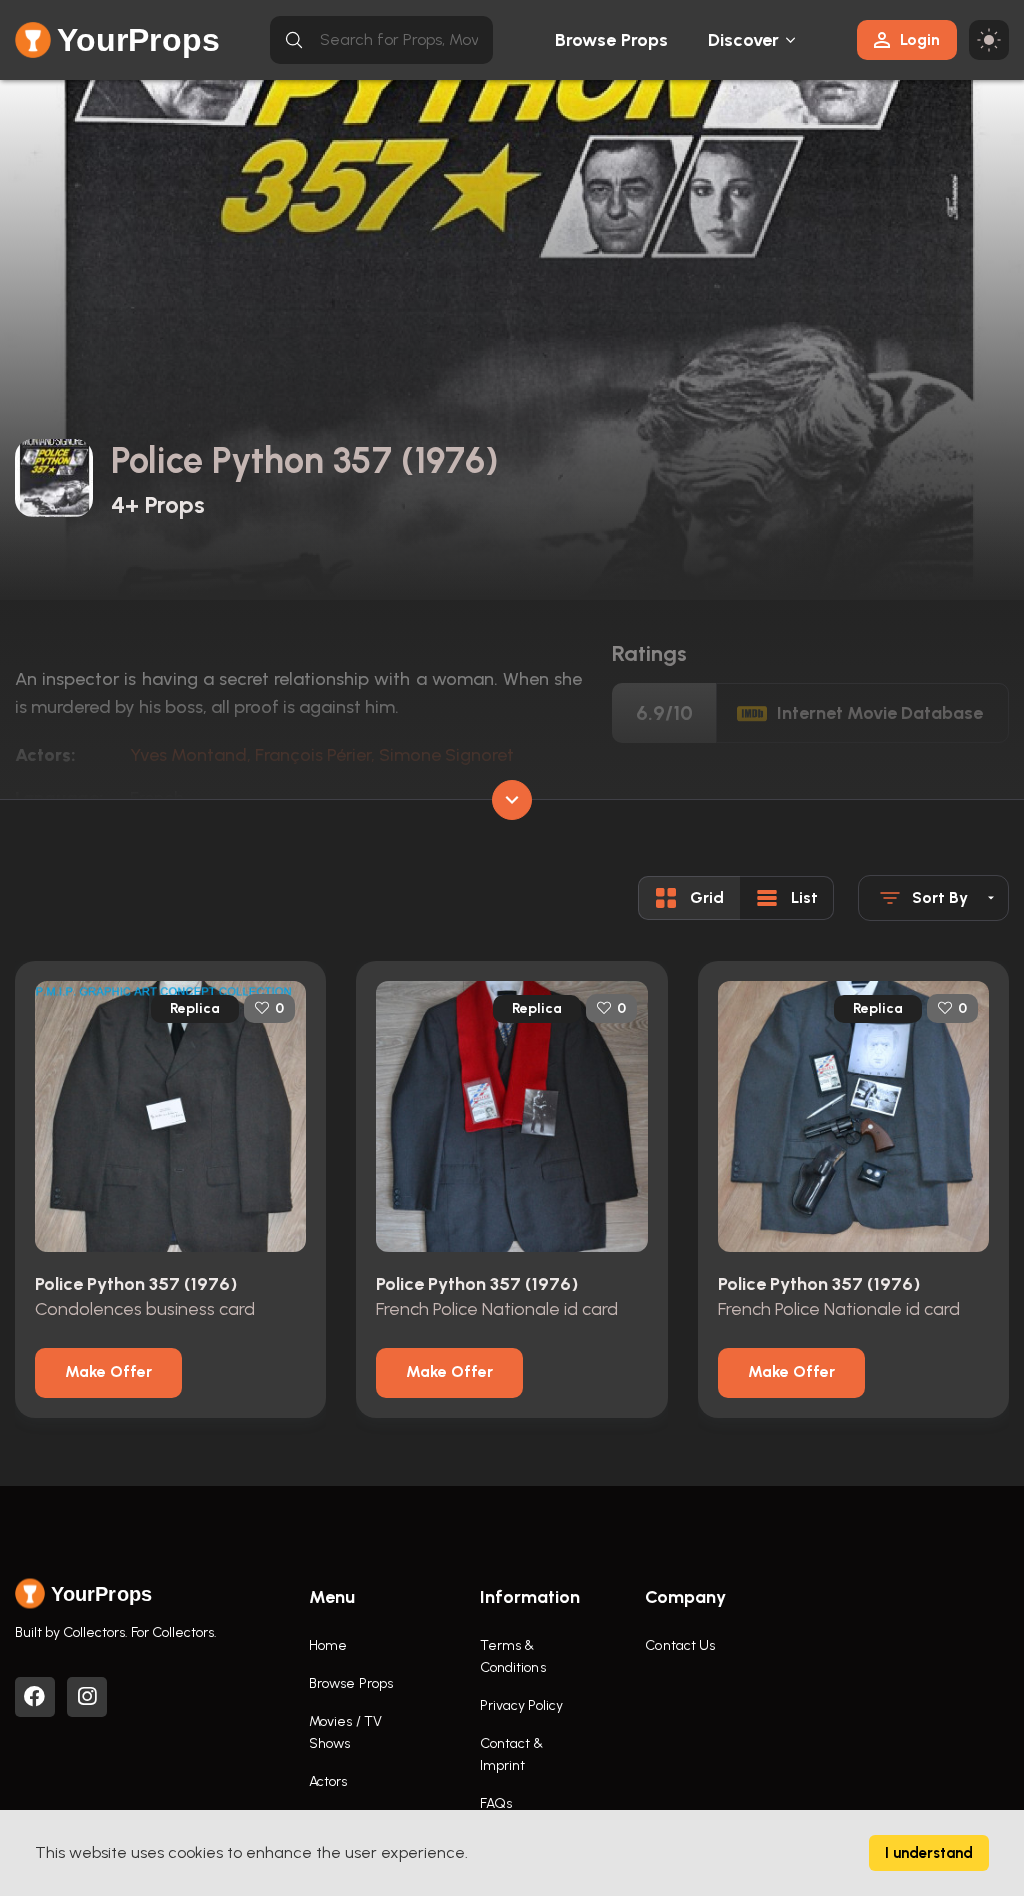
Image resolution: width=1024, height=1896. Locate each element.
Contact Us (680, 1645)
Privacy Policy (521, 1705)
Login (920, 39)
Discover (744, 40)
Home (328, 1645)
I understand (929, 1853)
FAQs (496, 1803)
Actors (328, 1781)
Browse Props (611, 40)
